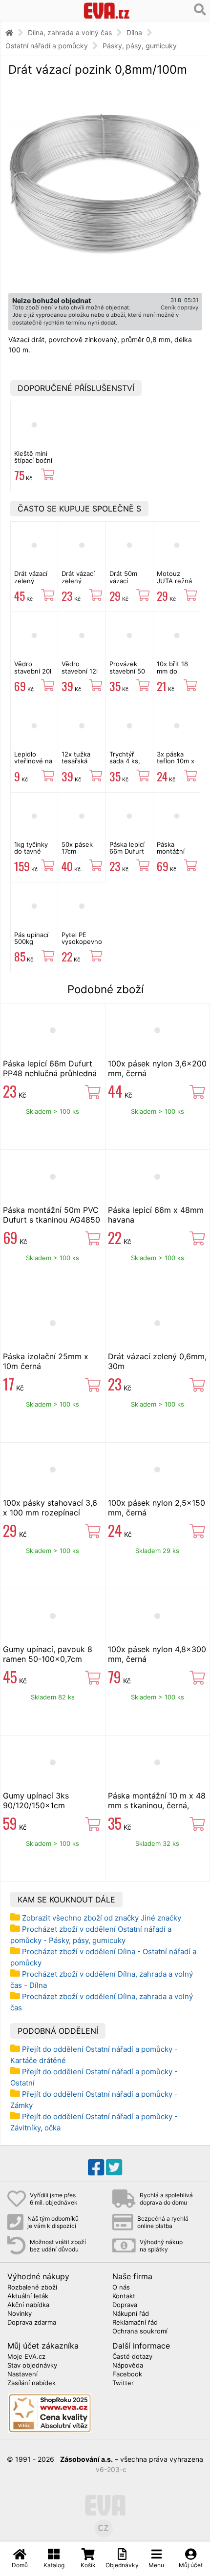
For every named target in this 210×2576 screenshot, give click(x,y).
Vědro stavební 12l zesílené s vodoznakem (81, 674)
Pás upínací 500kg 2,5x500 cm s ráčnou (32, 945)
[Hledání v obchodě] (200, 10)
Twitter (123, 2383)
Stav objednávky (32, 2366)
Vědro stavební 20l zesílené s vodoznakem (33, 674)
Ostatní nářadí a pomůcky (47, 46)
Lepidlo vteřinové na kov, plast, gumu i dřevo (34, 765)
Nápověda (128, 2366)
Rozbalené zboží (32, 2288)
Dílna (134, 32)
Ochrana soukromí (140, 2331)
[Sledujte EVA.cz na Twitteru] (114, 2167)
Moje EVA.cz (26, 2357)
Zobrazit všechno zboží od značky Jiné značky (102, 1918)
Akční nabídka (28, 2305)
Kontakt (124, 2296)
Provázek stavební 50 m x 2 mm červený (127, 674)
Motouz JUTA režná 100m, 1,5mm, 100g (176, 584)
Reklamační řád (135, 2323)
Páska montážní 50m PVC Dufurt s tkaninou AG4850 (52, 1215)
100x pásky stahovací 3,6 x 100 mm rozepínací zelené (50, 1513)
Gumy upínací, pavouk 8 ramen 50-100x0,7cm (48, 1654)
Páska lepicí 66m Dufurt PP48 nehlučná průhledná (50, 1068)
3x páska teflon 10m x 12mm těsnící (177, 761)
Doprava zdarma (32, 2323)
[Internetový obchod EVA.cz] (107, 10)
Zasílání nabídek (31, 2383)
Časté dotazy (132, 2357)
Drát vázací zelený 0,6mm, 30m (80, 581)
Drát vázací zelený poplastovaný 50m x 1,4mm (34, 584)
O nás (121, 2288)
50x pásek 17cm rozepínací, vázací (78, 855)
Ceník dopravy (179, 307)
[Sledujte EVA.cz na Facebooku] (96, 2167)
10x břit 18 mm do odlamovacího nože (178, 674)
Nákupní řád (131, 2314)
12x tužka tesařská (76, 757)
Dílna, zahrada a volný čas (70, 32)
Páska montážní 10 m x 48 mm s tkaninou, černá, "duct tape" (157, 1805)
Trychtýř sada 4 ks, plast (125, 761)
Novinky (20, 2314)
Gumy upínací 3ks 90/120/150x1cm (36, 1800)
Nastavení (22, 2374)
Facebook (127, 2374)
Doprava (125, 2305)
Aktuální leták (28, 2296)
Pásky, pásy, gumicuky (140, 46)
